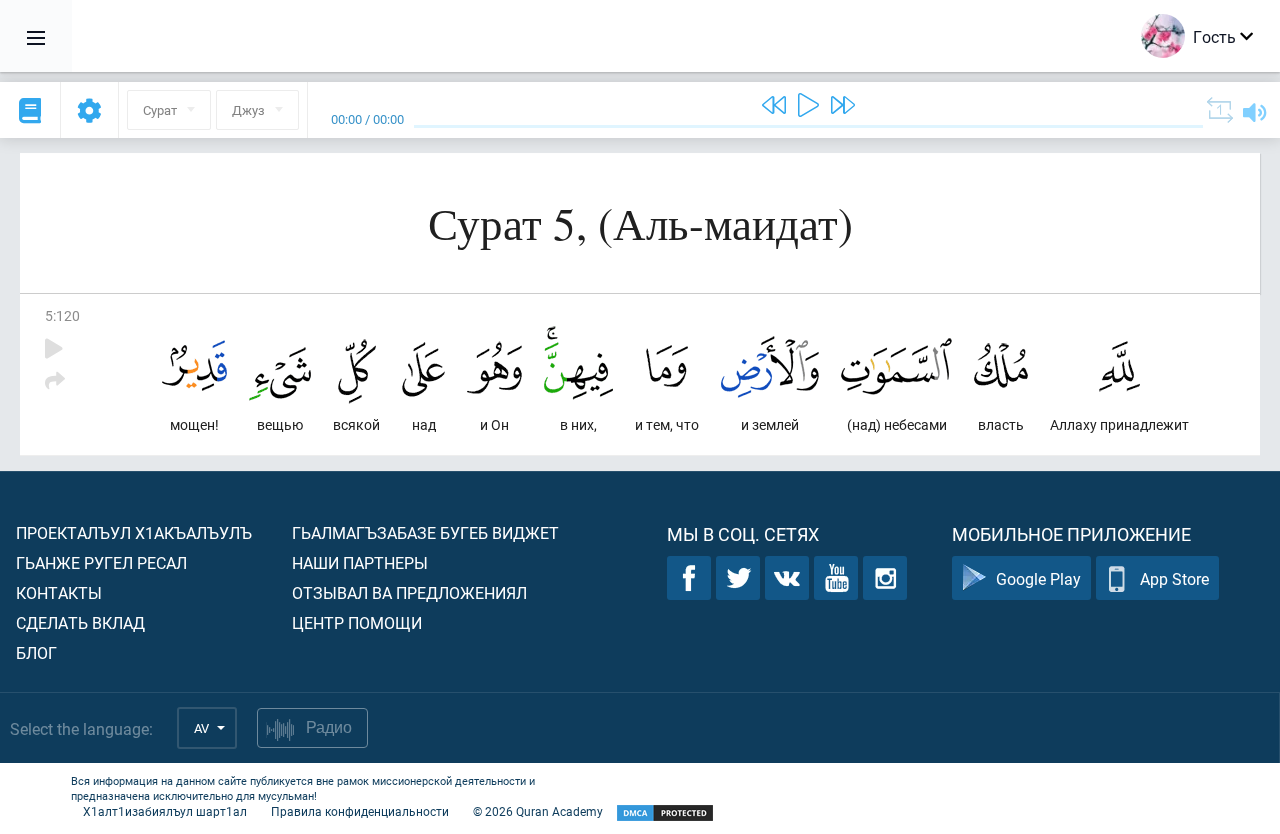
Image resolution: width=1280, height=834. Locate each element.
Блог (36, 652)
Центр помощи (357, 622)
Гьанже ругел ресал (101, 562)
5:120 (62, 315)
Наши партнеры (360, 562)
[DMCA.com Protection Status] (665, 813)
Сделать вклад (80, 622)
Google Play (1038, 578)
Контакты (59, 592)
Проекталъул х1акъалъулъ (134, 532)
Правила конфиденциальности (360, 811)
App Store (1174, 578)
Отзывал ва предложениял (409, 592)
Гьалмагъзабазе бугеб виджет (425, 532)
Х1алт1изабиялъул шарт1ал (165, 811)
